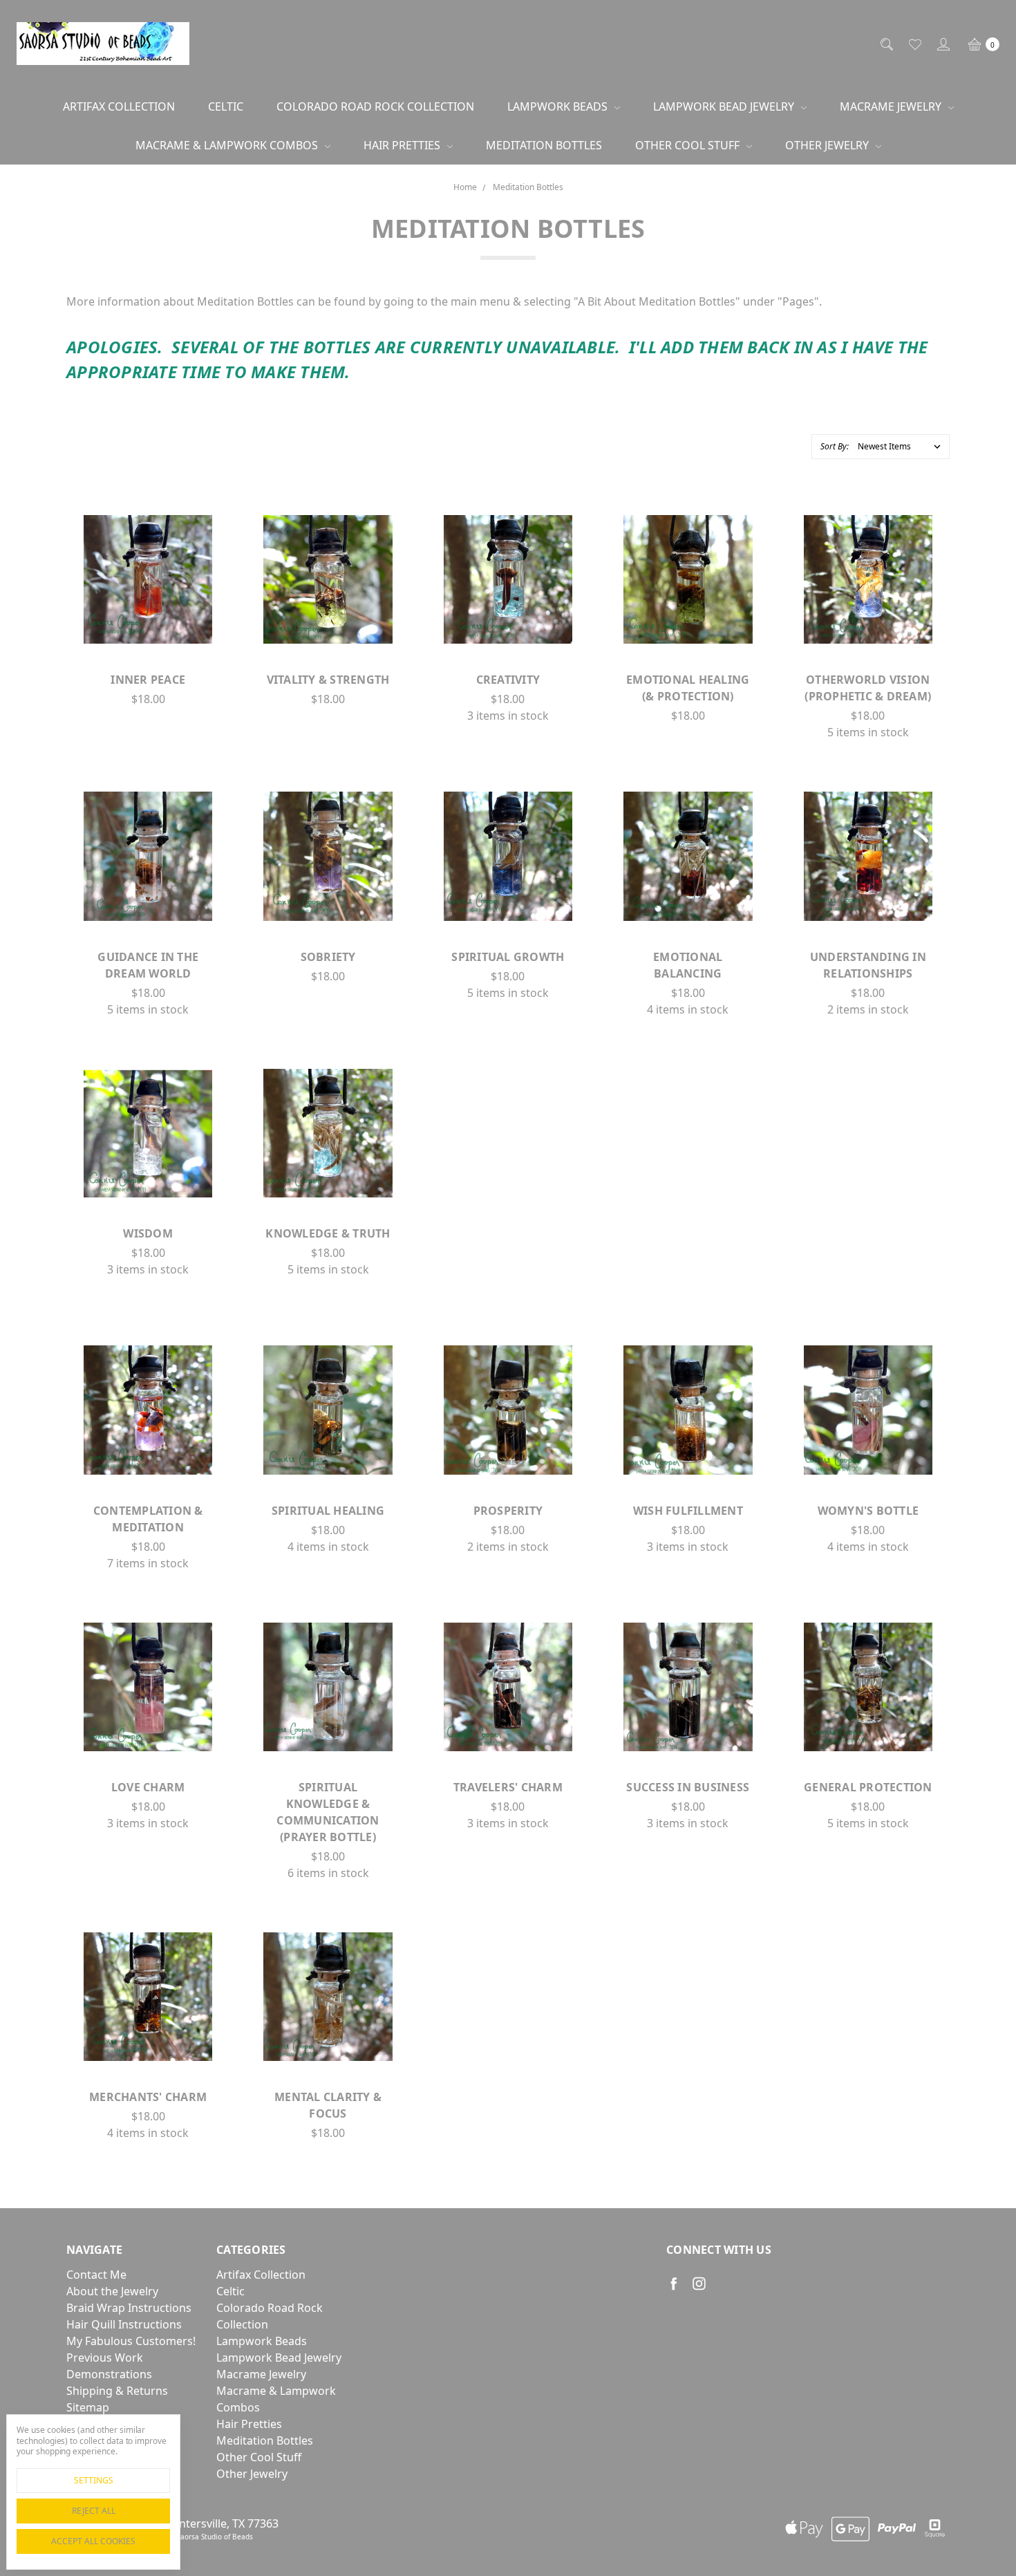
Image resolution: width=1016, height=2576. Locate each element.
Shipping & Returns (117, 2391)
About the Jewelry (112, 2291)
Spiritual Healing (328, 1511)
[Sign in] (942, 44)
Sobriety (328, 957)
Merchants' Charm (148, 2097)
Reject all (94, 2511)
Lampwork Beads (559, 106)
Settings (94, 2480)
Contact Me (96, 2275)
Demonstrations (109, 2374)
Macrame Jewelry (892, 106)
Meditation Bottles (544, 145)
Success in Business (688, 1787)
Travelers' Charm (508, 1787)
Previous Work (105, 2358)
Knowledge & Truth (328, 1233)
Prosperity (508, 1511)
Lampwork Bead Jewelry (725, 106)
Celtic (226, 106)
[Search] (886, 44)
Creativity (508, 680)
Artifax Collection (119, 106)
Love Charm (148, 1787)
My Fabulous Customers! (131, 2341)
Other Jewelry (828, 145)
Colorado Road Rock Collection (375, 106)
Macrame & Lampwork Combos (228, 145)
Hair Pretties (403, 145)
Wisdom (148, 1233)
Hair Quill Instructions (124, 2324)
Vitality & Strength (328, 680)
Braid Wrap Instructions (129, 2308)
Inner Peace (148, 680)
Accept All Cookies (93, 2541)
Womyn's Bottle (868, 1511)
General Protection (868, 1787)
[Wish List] (914, 44)
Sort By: (835, 446)
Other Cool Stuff (689, 145)
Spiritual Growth (508, 957)
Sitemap (88, 2407)
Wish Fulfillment (688, 1511)
